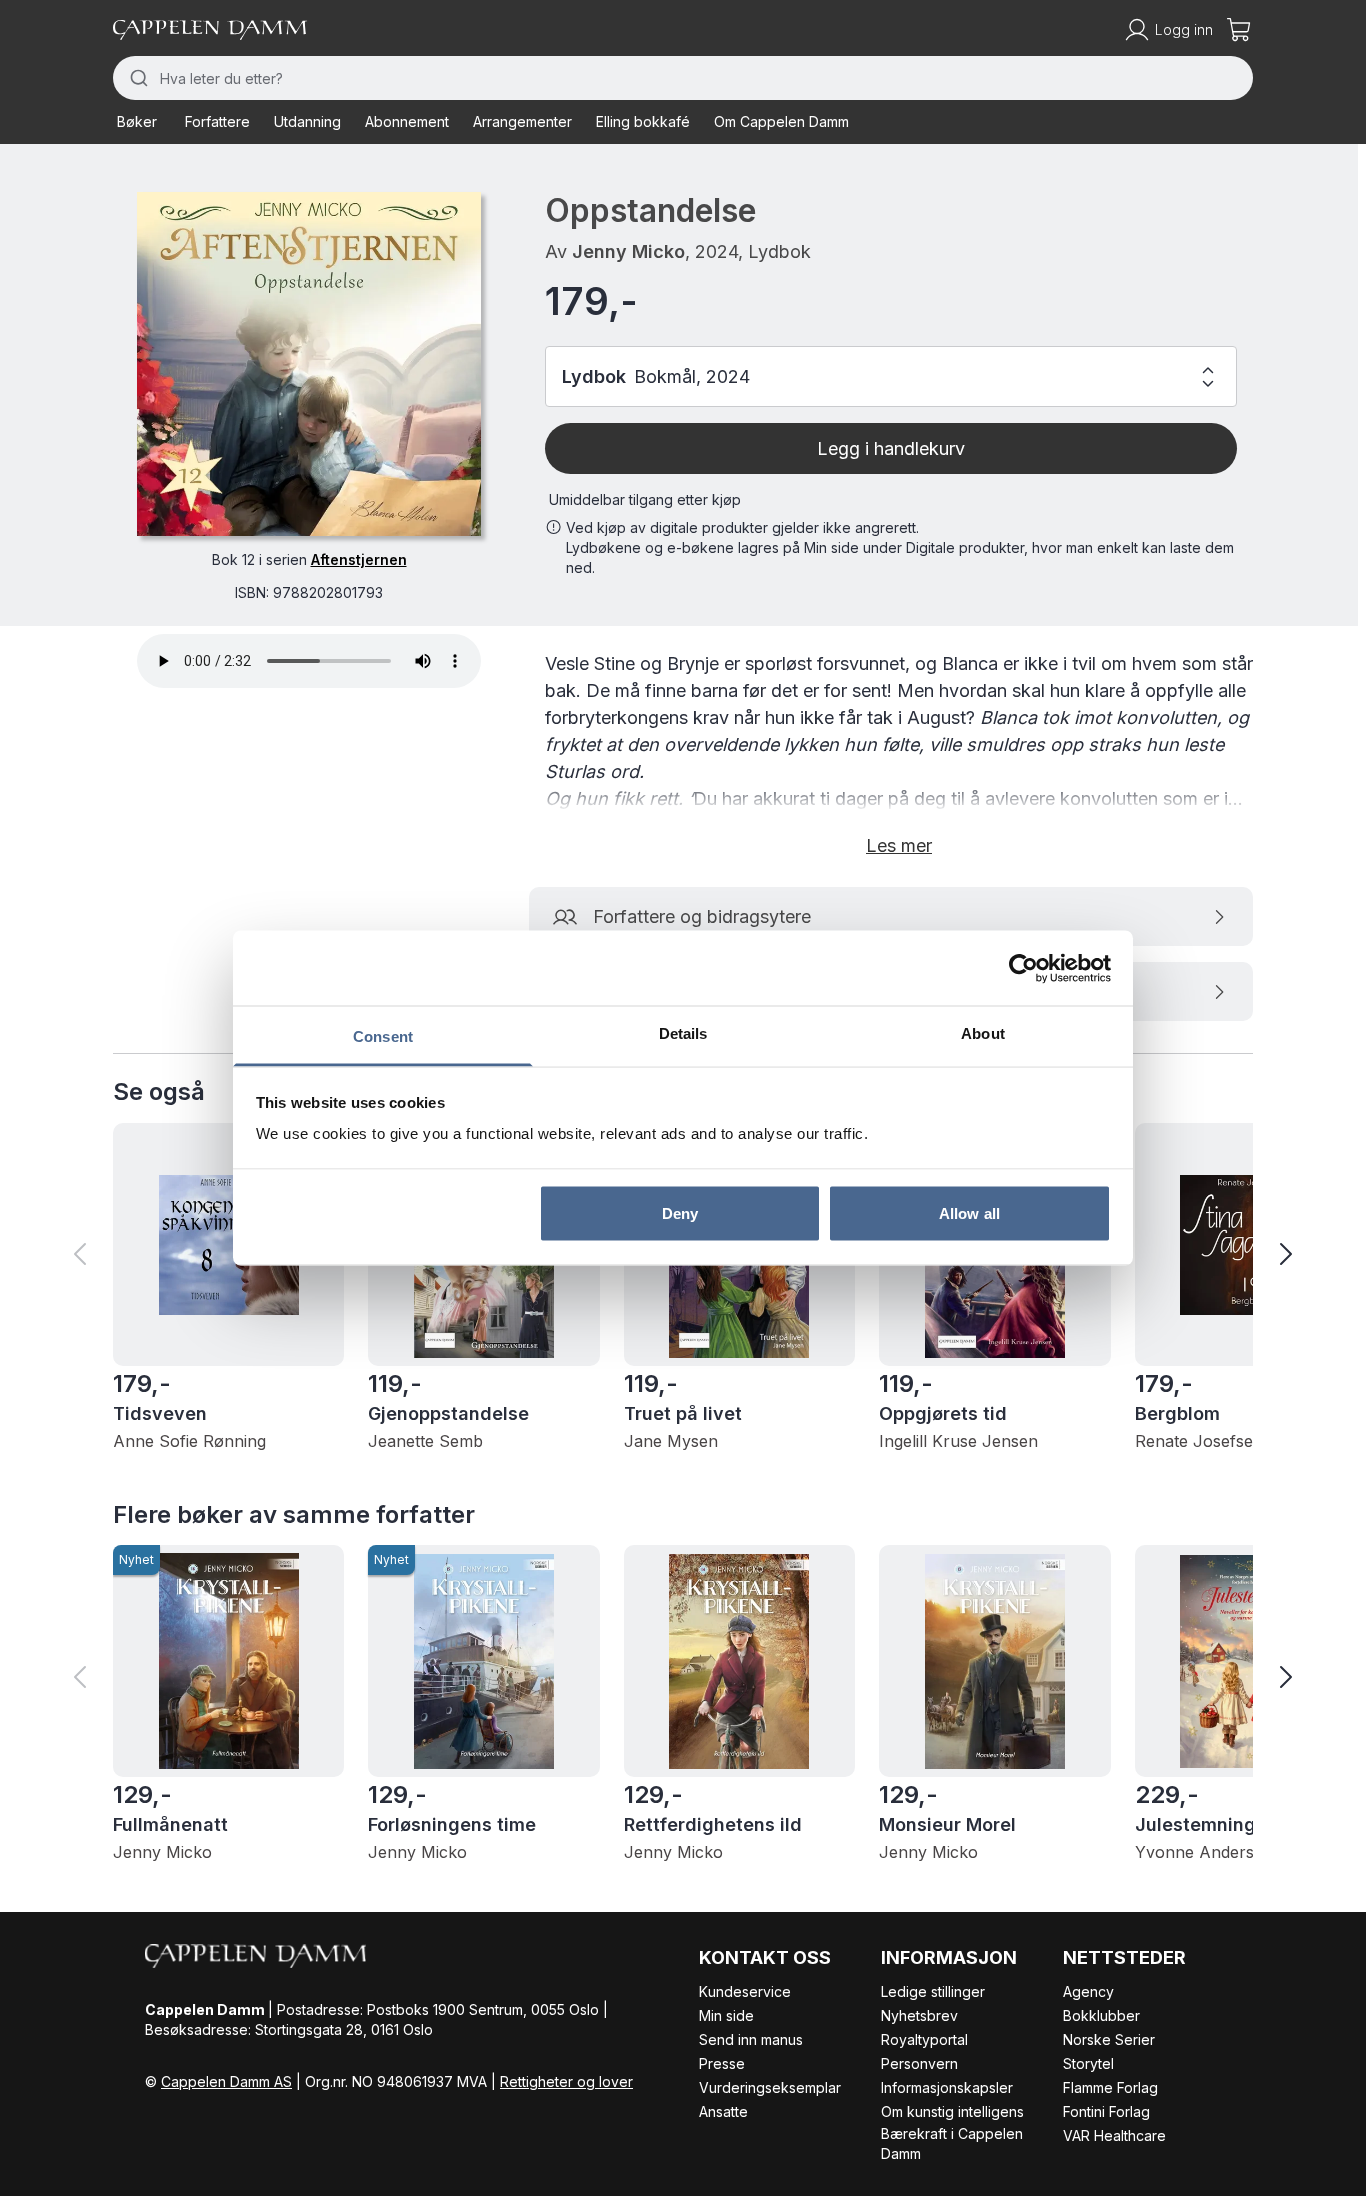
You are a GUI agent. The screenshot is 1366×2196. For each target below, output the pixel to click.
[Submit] (136, 78)
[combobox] (683, 78)
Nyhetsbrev (919, 2015)
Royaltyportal (924, 2039)
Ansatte (723, 2111)
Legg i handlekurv (891, 448)
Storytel (1088, 2063)
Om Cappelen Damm (781, 121)
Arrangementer (522, 121)
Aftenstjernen (359, 559)
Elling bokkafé (643, 121)
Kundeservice (745, 1991)
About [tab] (983, 1033)
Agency (1088, 1991)
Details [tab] (683, 1033)
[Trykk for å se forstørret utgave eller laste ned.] (309, 364)
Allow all (969, 1212)
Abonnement (407, 121)
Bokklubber (1101, 2015)
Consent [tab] (383, 1036)
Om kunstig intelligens (952, 2111)
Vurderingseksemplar (770, 2087)
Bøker (137, 121)
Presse (722, 2063)
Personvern (919, 2063)
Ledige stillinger (933, 1991)
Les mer (899, 845)
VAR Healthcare (1114, 2135)
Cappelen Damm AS (226, 2081)
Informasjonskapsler (947, 2087)
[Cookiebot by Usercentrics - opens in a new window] (1023, 968)
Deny (680, 1212)
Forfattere (217, 121)
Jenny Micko (628, 251)
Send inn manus (751, 2039)
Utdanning (307, 121)
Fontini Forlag (1106, 2111)
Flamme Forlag (1110, 2087)
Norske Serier (1109, 2039)
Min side (726, 2015)
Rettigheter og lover (566, 2081)
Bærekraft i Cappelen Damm (952, 2143)
